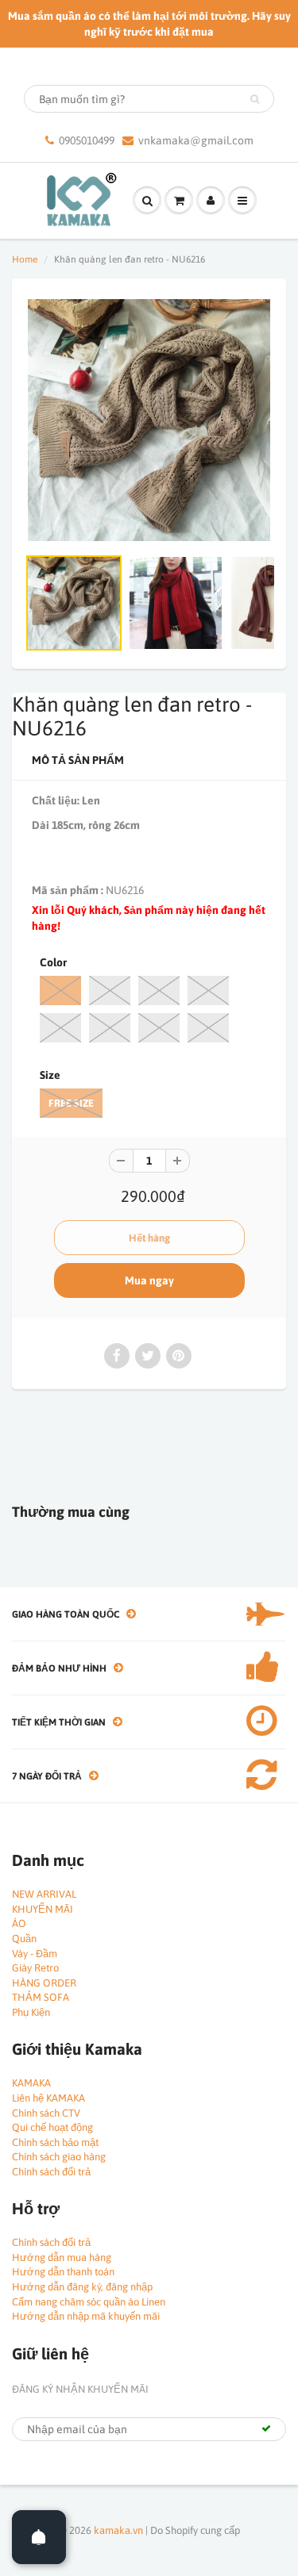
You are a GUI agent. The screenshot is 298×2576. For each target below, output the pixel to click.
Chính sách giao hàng (59, 2157)
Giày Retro (35, 1968)
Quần (24, 1939)
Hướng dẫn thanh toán (63, 2272)
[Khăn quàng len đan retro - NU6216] (149, 420)
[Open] (39, 2537)
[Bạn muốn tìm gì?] (255, 99)
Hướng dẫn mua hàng (62, 2257)
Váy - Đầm (35, 1954)
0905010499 (87, 140)
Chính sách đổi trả (51, 2172)
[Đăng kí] (266, 2428)
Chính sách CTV (46, 2113)
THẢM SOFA (41, 1997)
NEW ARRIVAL (44, 1894)
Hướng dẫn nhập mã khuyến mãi (86, 2316)
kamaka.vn (118, 2530)
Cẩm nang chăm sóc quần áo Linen (89, 2302)
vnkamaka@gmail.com (196, 140)
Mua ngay (149, 1280)
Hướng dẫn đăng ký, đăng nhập (82, 2287)
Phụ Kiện (31, 2012)
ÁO (19, 1923)
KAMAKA (31, 2083)
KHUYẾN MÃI (43, 1909)
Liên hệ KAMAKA (48, 2098)
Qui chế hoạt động (52, 2127)
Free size (71, 1103)
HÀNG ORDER (44, 1983)
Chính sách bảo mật (55, 2142)
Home (25, 259)
